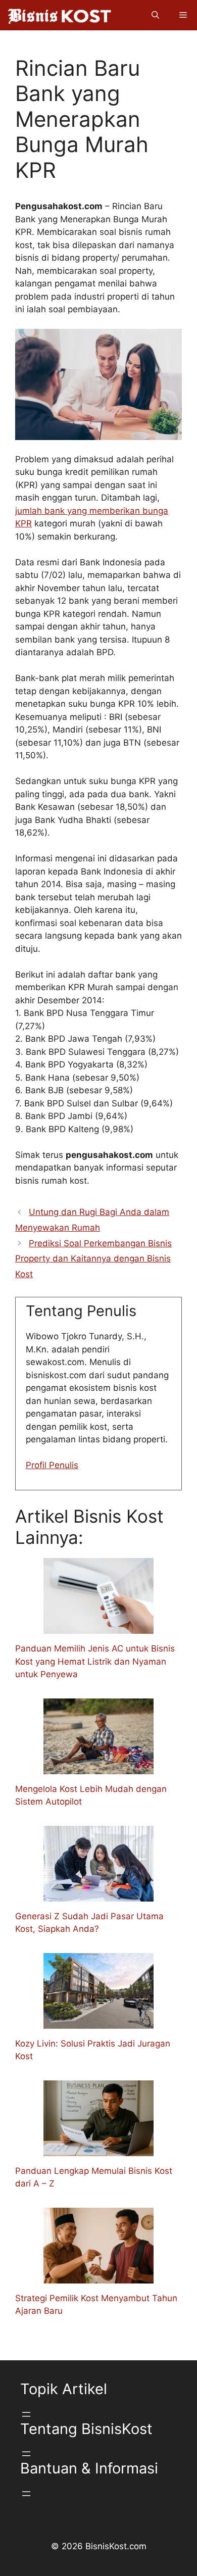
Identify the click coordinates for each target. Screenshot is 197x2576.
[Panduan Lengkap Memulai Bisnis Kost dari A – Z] (98, 2149)
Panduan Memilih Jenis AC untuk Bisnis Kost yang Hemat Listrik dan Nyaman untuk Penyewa (95, 1661)
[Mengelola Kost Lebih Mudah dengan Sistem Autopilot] (98, 1767)
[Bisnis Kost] (59, 15)
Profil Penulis (52, 1465)
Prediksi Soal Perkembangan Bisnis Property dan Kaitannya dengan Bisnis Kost (93, 1259)
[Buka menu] (26, 2414)
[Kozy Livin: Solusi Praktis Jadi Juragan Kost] (98, 2022)
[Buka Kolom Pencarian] (155, 15)
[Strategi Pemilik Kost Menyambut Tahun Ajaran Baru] (98, 2276)
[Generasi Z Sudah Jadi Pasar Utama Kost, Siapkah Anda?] (98, 1894)
